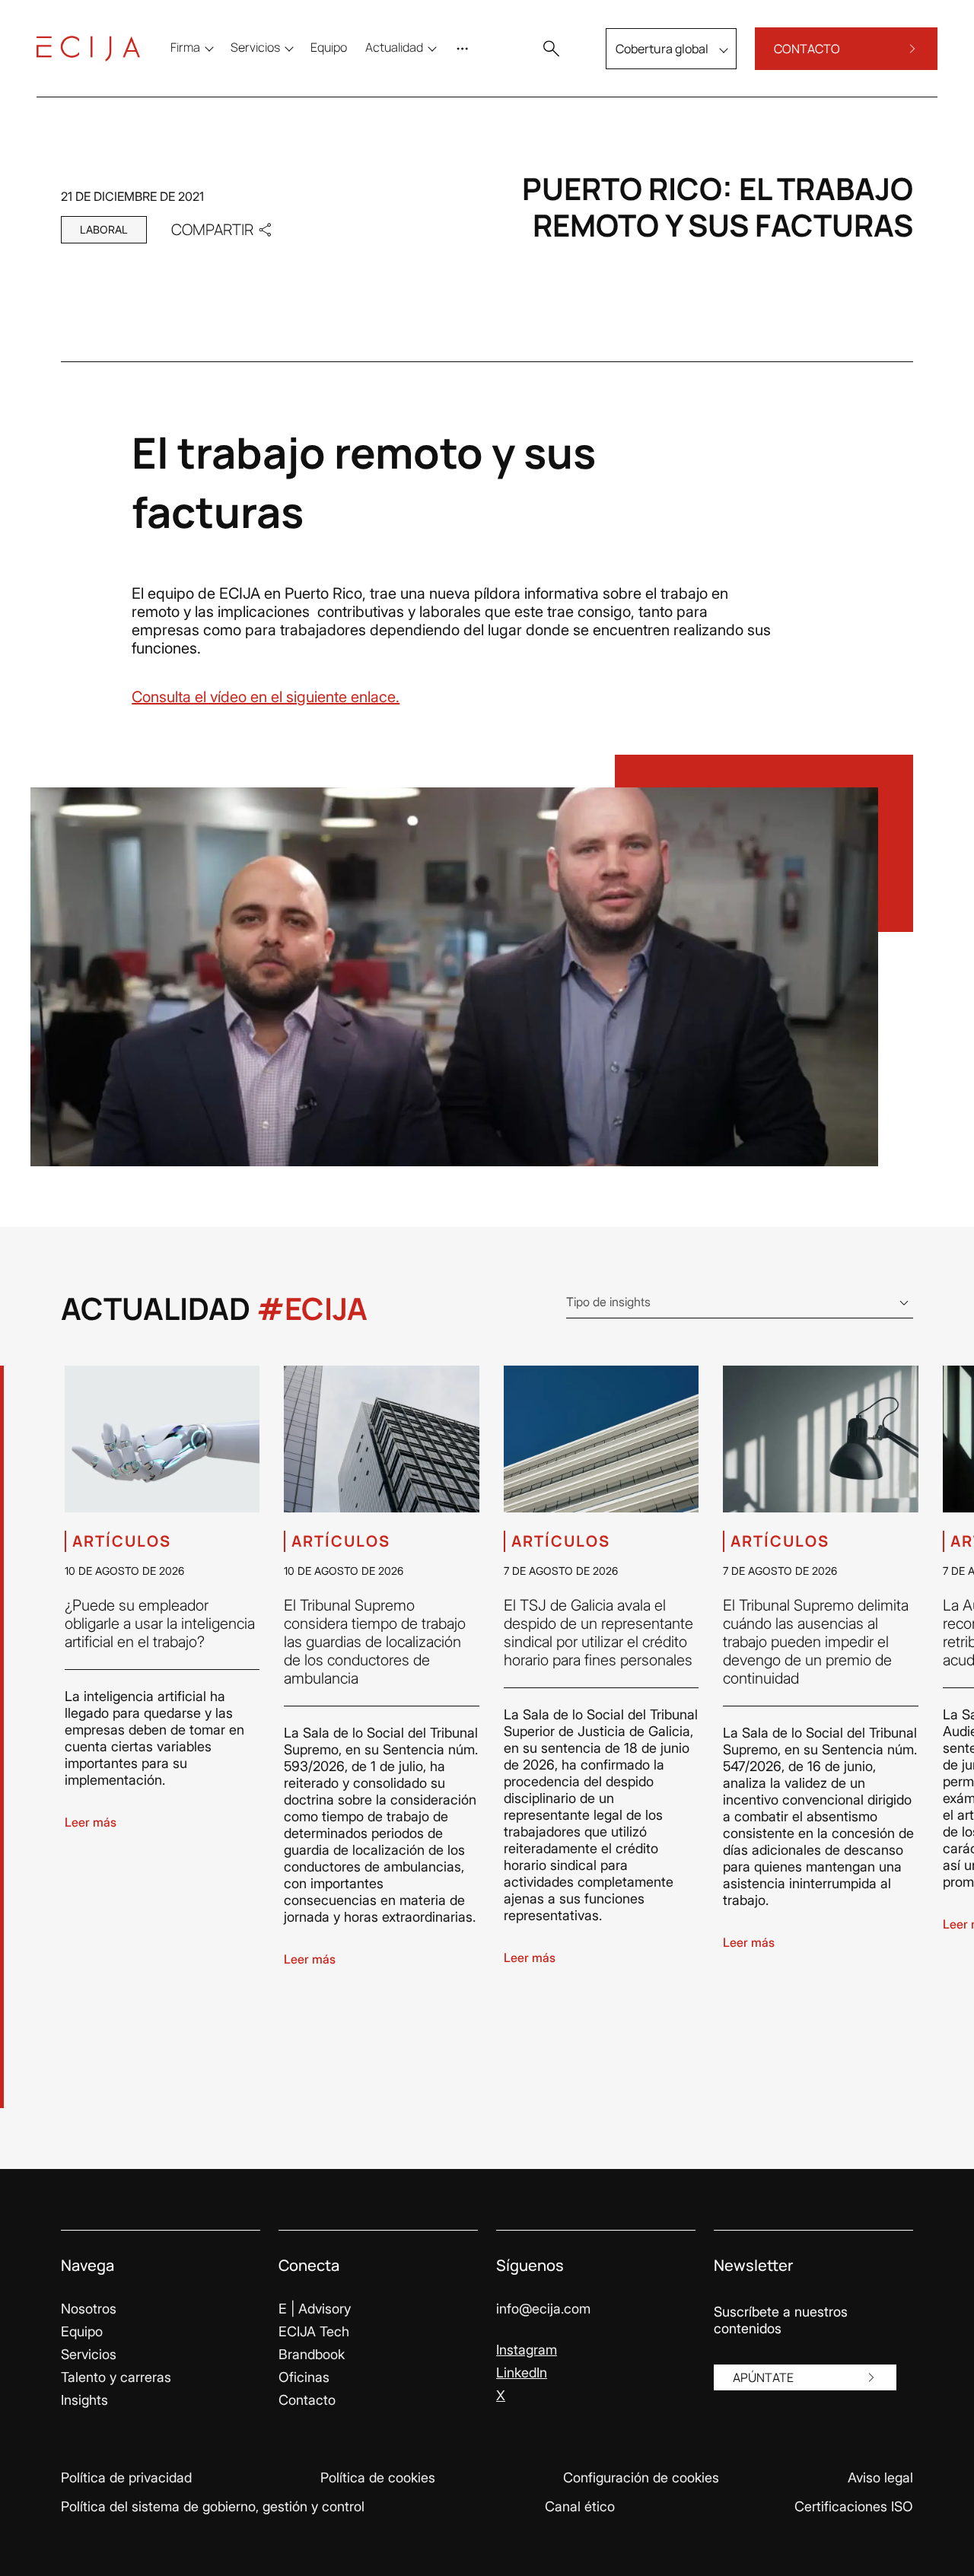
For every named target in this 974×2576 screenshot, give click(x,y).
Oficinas (304, 2377)
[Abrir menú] (466, 49)
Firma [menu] (185, 47)
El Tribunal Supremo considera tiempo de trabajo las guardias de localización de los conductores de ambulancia (375, 1642)
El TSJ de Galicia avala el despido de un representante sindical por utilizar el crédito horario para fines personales (598, 1633)
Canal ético (580, 2506)
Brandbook (312, 2354)
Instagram (527, 2350)
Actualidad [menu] (394, 47)
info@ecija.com (543, 2309)
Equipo (82, 2331)
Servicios (89, 2354)
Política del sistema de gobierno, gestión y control (213, 2506)
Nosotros (89, 2309)
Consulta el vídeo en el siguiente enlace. (266, 697)
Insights (84, 2400)
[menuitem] (329, 47)
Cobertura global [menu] (662, 49)
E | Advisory (315, 2309)
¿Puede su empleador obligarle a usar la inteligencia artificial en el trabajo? (160, 1624)
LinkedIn (522, 2372)
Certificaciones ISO (854, 2506)
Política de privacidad (126, 2477)
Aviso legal (880, 2477)
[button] (551, 49)
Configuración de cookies (641, 2477)
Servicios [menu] (255, 47)
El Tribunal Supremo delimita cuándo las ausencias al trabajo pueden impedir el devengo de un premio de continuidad (816, 1642)
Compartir (212, 229)
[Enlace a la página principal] (88, 49)
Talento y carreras (116, 2377)
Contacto (307, 2400)
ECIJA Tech (314, 2331)
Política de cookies (378, 2477)
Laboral (104, 229)
